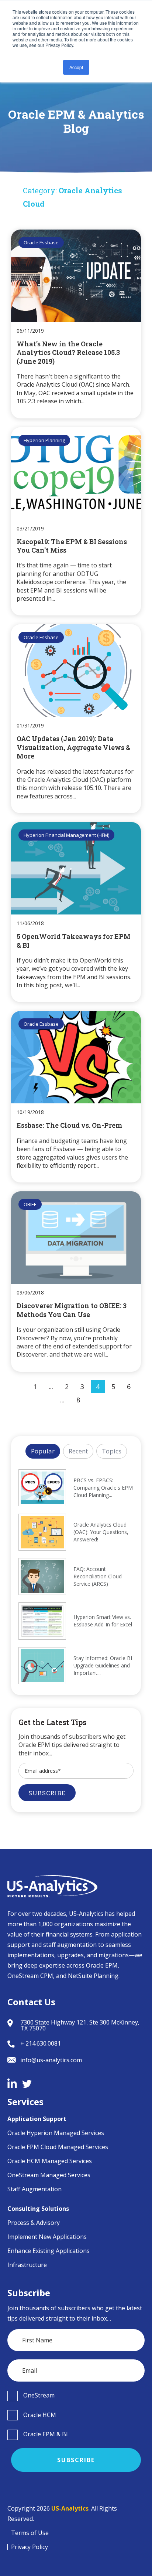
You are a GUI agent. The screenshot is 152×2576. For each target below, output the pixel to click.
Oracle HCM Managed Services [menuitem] (50, 2161)
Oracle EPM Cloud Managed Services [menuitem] (58, 2147)
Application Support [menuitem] (37, 2119)
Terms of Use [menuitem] (30, 2533)
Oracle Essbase (41, 242)
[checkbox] (76, 2396)
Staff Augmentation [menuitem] (34, 2189)
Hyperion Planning (44, 440)
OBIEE (30, 1204)
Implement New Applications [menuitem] (47, 2237)
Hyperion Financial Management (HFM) (66, 835)
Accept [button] (76, 67)
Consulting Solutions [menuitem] (38, 2209)
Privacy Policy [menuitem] (30, 2547)
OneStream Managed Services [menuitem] (49, 2175)
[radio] (76, 2396)
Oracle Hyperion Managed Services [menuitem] (56, 2133)
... (51, 1387)
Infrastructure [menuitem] (27, 2265)
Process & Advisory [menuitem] (34, 2223)
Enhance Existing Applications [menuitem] (49, 2251)
